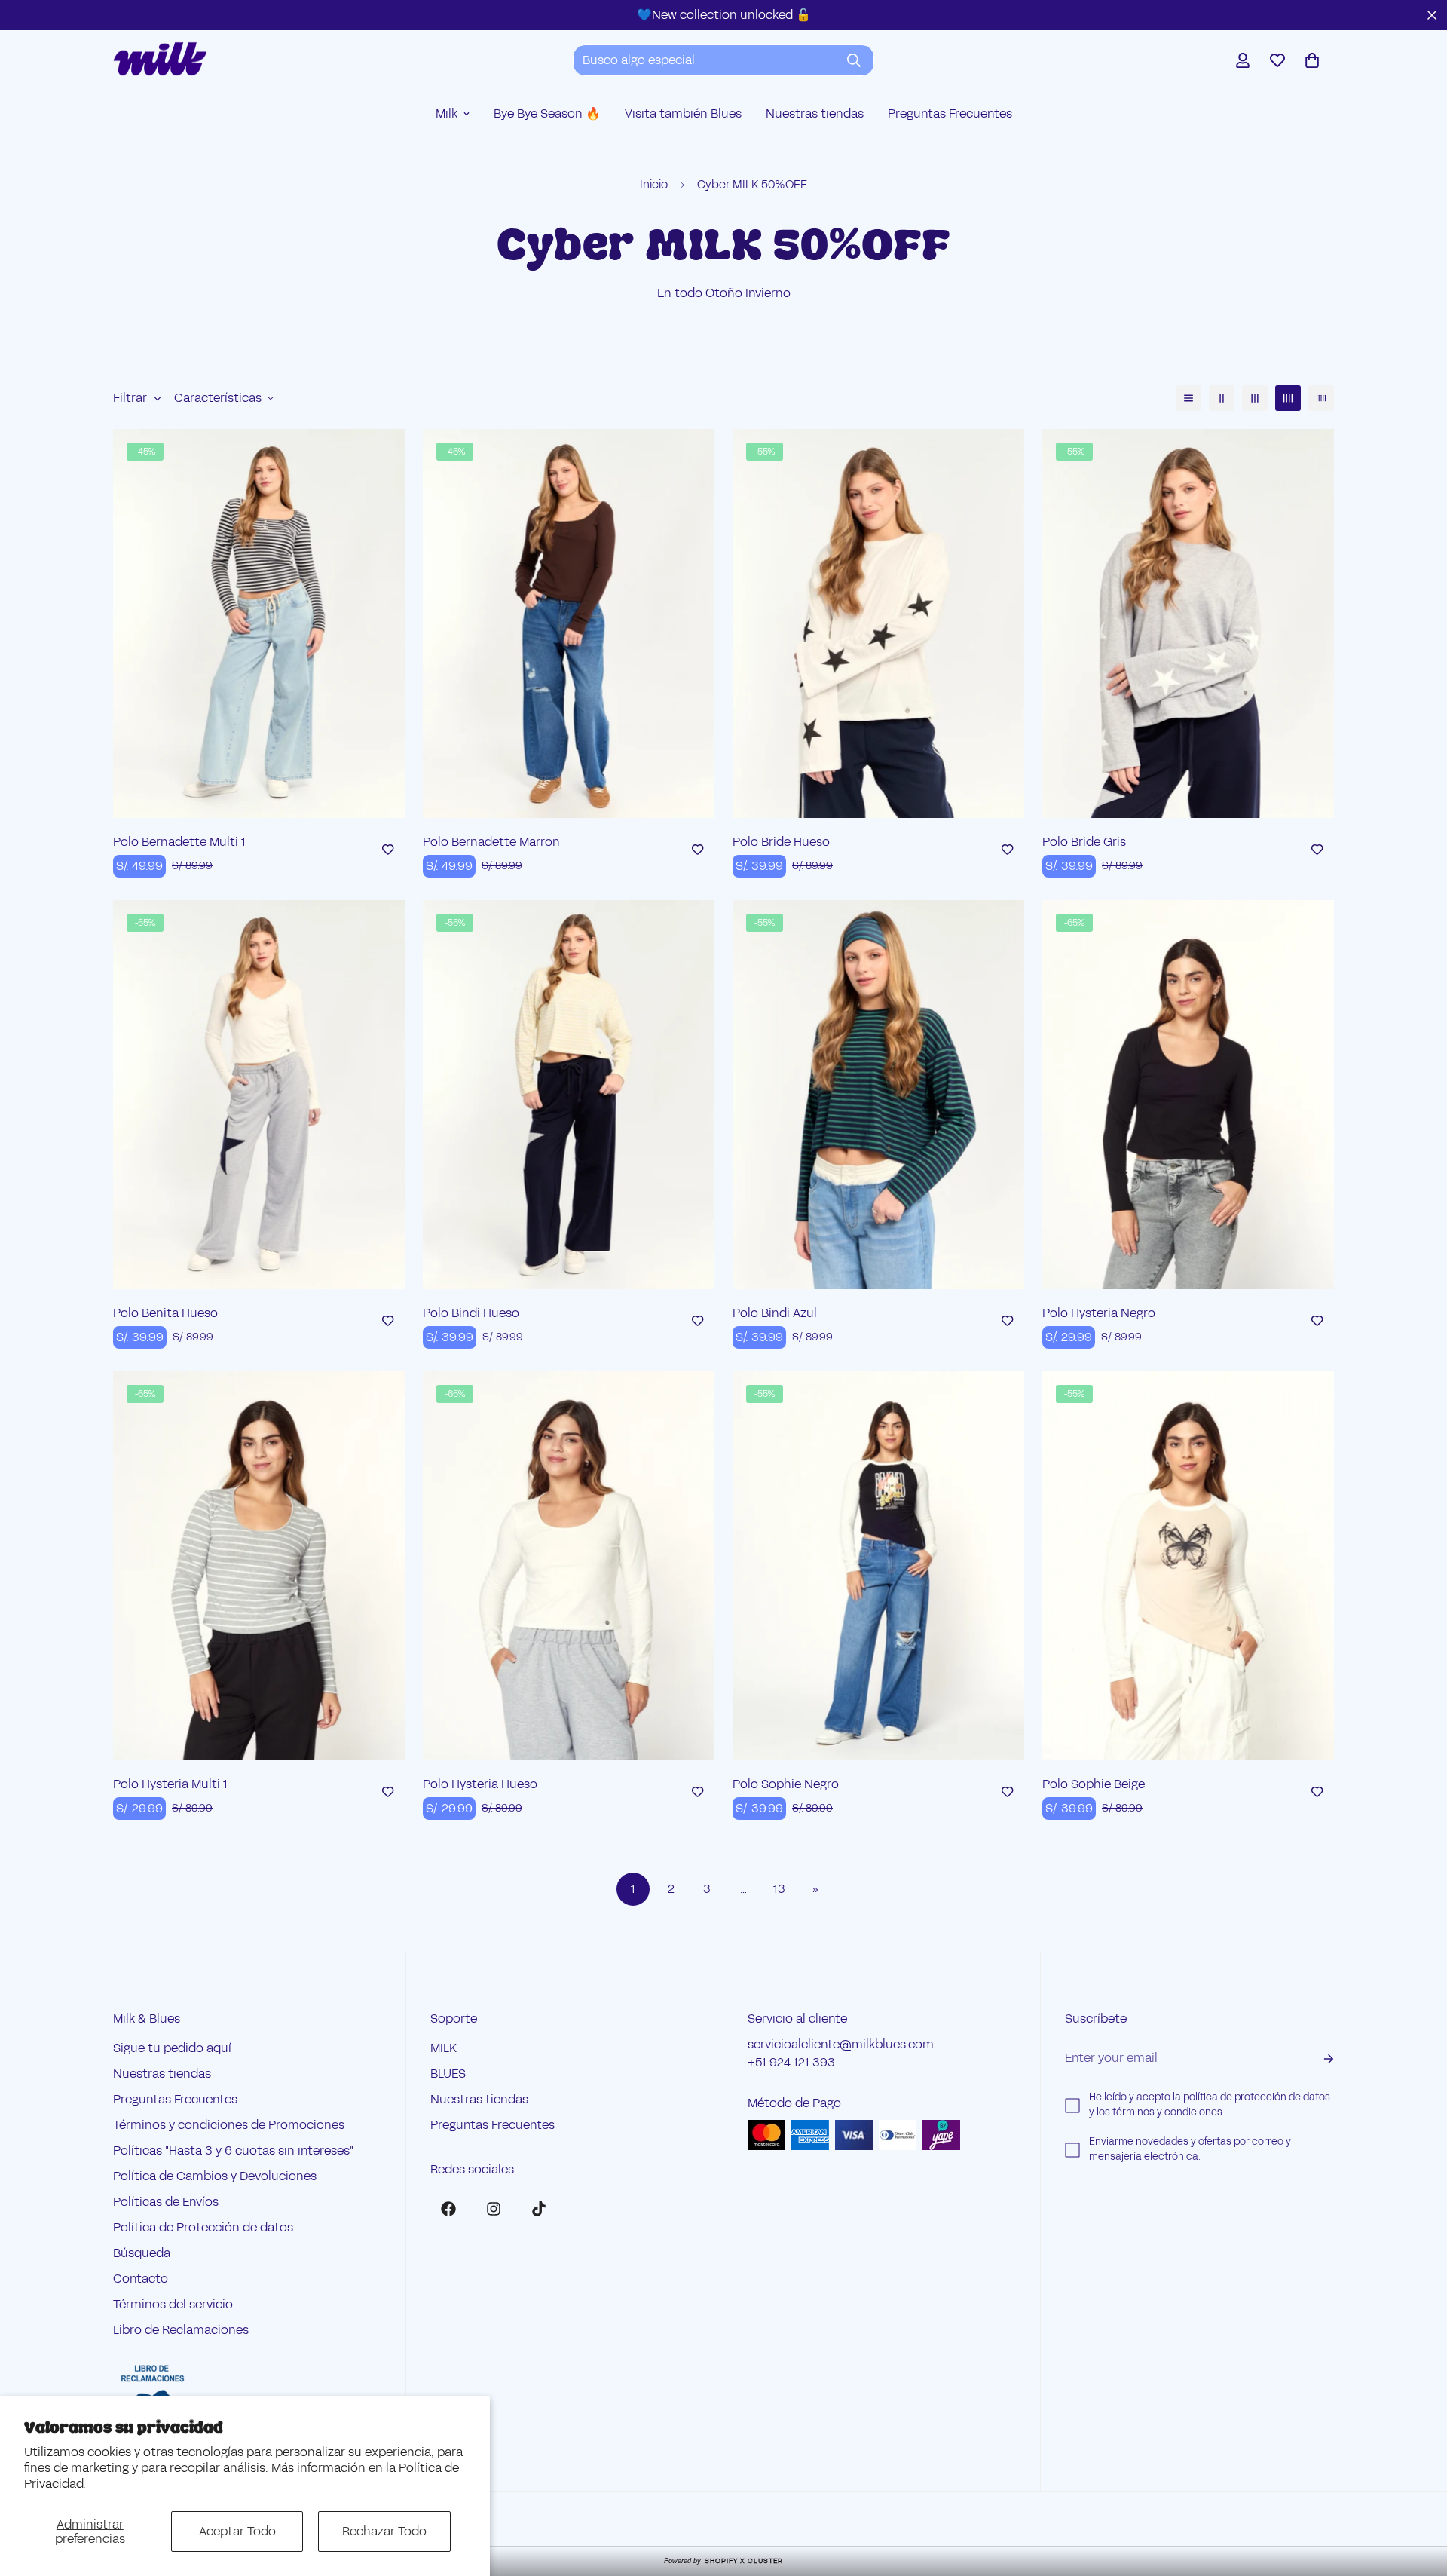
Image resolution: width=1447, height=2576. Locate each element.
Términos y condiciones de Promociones (229, 2125)
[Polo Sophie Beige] (1188, 1566)
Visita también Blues (683, 113)
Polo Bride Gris (1084, 842)
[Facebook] (448, 2209)
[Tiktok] (539, 2209)
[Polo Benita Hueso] (259, 1095)
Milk (447, 113)
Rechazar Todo (384, 2531)
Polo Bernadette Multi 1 (179, 842)
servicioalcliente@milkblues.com (841, 2044)
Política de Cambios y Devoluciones (215, 2176)
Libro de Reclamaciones (181, 2330)
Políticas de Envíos (166, 2202)
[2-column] (1222, 398)
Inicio (654, 184)
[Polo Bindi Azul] (878, 1095)
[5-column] (1321, 398)
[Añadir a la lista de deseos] (388, 850)
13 (779, 1889)
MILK (444, 2048)
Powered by (723, 2561)
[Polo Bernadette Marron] (569, 623)
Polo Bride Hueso (781, 842)
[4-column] (1288, 398)
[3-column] (1255, 398)
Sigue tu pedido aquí (172, 2048)
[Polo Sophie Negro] (878, 1566)
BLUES (448, 2074)
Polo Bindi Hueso (471, 1313)
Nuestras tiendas (815, 113)
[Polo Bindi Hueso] (569, 1095)
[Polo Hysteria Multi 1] (259, 1566)
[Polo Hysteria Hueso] (569, 1566)
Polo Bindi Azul (775, 1313)
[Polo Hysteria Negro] (1188, 1095)
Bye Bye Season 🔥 (547, 113)
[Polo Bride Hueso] (878, 623)
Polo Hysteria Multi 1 (170, 1784)
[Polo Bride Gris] (1188, 623)
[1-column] (1188, 398)
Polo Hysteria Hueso (480, 1784)
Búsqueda (142, 2253)
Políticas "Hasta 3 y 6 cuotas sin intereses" (233, 2150)
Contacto (141, 2279)
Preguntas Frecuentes (950, 113)
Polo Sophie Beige (1094, 1784)
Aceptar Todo (237, 2531)
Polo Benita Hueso (165, 1313)
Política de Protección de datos (203, 2227)
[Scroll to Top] (1418, 2494)
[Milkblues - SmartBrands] (160, 60)
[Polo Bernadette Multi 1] (259, 623)
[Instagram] (494, 2209)
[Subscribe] (1317, 2058)
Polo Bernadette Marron (491, 842)
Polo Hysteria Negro (1099, 1313)
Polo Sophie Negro (786, 1784)
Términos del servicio (173, 2304)
